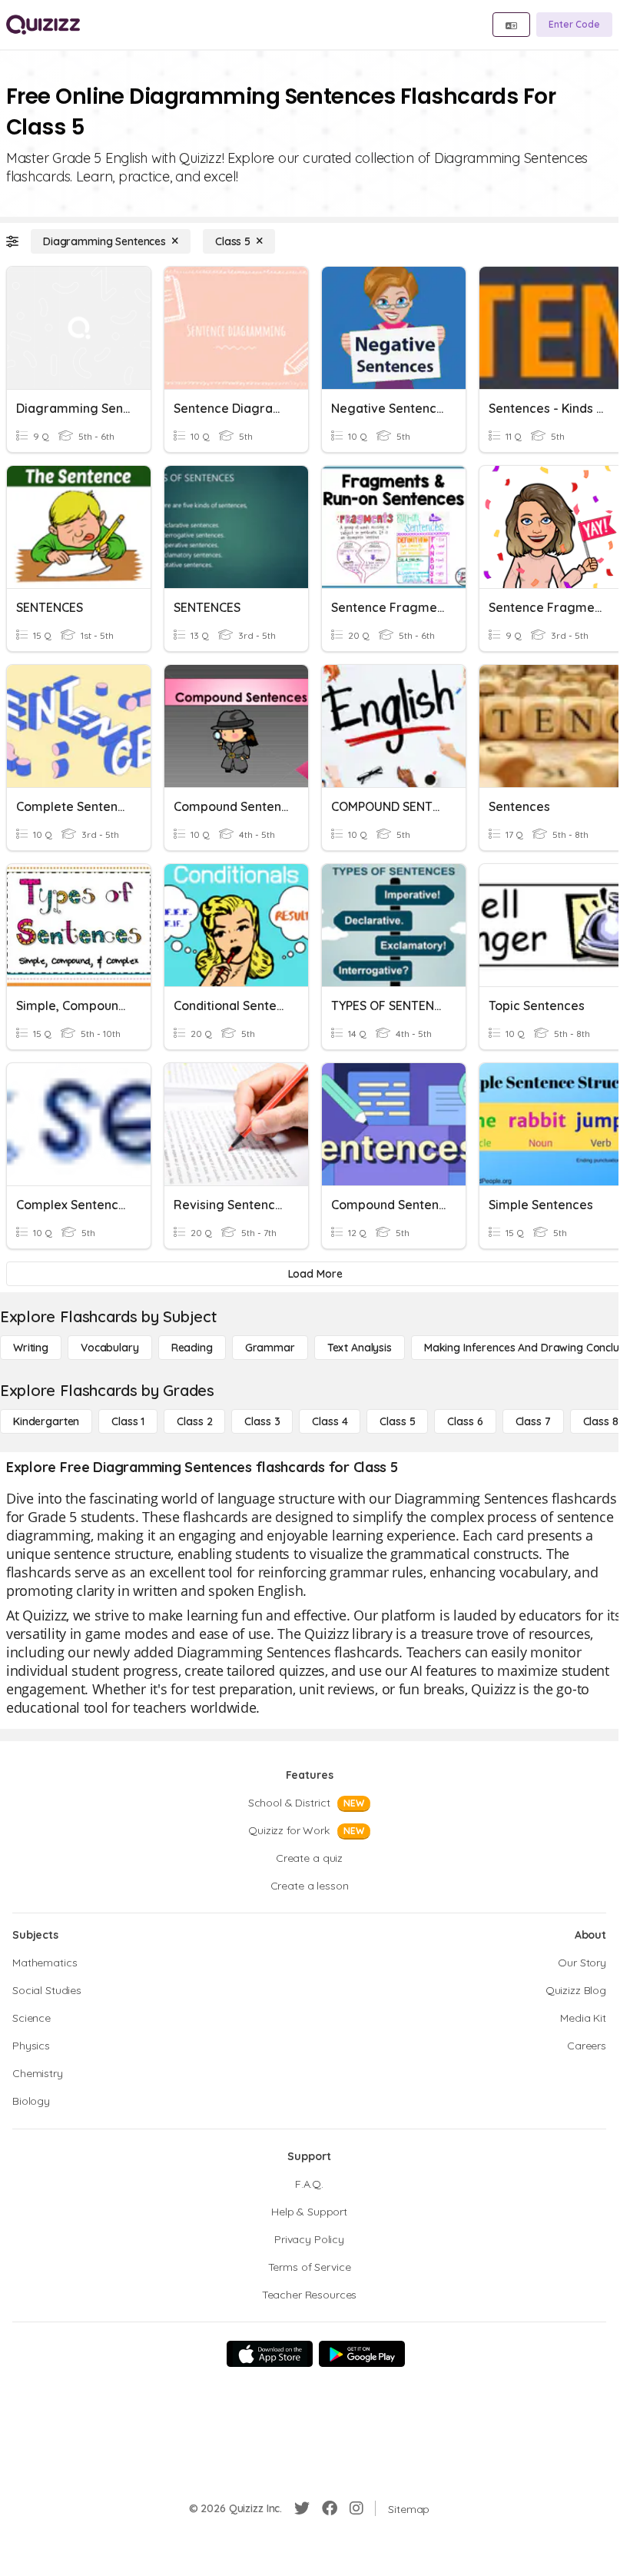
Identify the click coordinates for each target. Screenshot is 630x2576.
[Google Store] (362, 2354)
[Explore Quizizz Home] (43, 25)
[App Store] (270, 2354)
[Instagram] (356, 2508)
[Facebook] (330, 2508)
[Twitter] (302, 2508)
